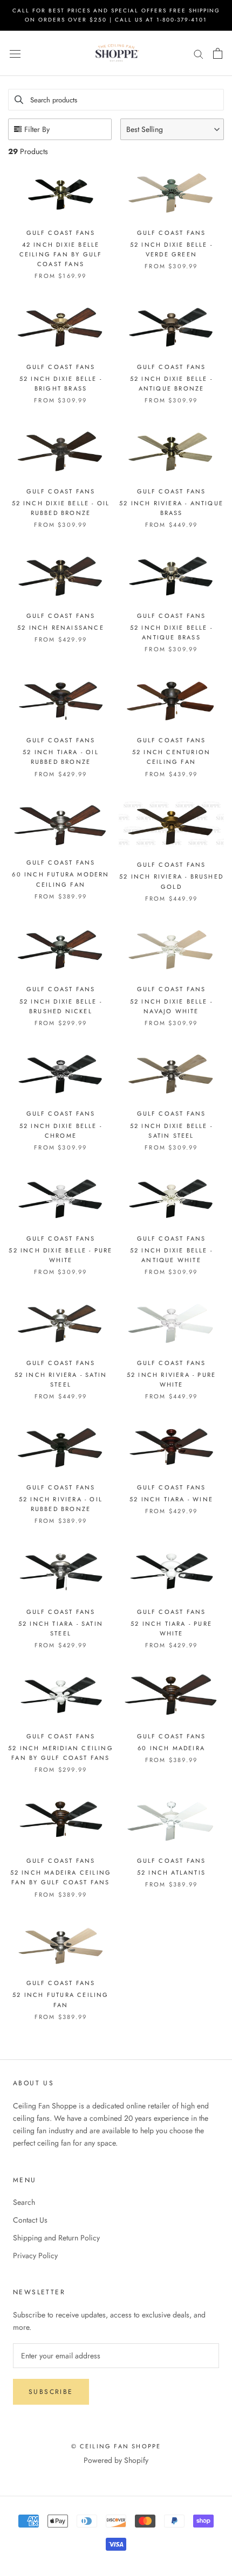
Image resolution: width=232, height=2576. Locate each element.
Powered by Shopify (116, 2460)
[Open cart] (218, 53)
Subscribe (51, 2392)
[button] (172, 129)
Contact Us (30, 2220)
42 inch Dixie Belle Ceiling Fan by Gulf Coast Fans (61, 254)
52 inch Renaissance (61, 628)
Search (24, 2202)
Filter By (37, 129)
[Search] (199, 54)
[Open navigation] (15, 53)
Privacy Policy (35, 2255)
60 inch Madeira (171, 1748)
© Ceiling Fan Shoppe (116, 2446)
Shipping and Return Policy (56, 2238)
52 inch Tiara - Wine (171, 1499)
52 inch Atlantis (171, 1872)
